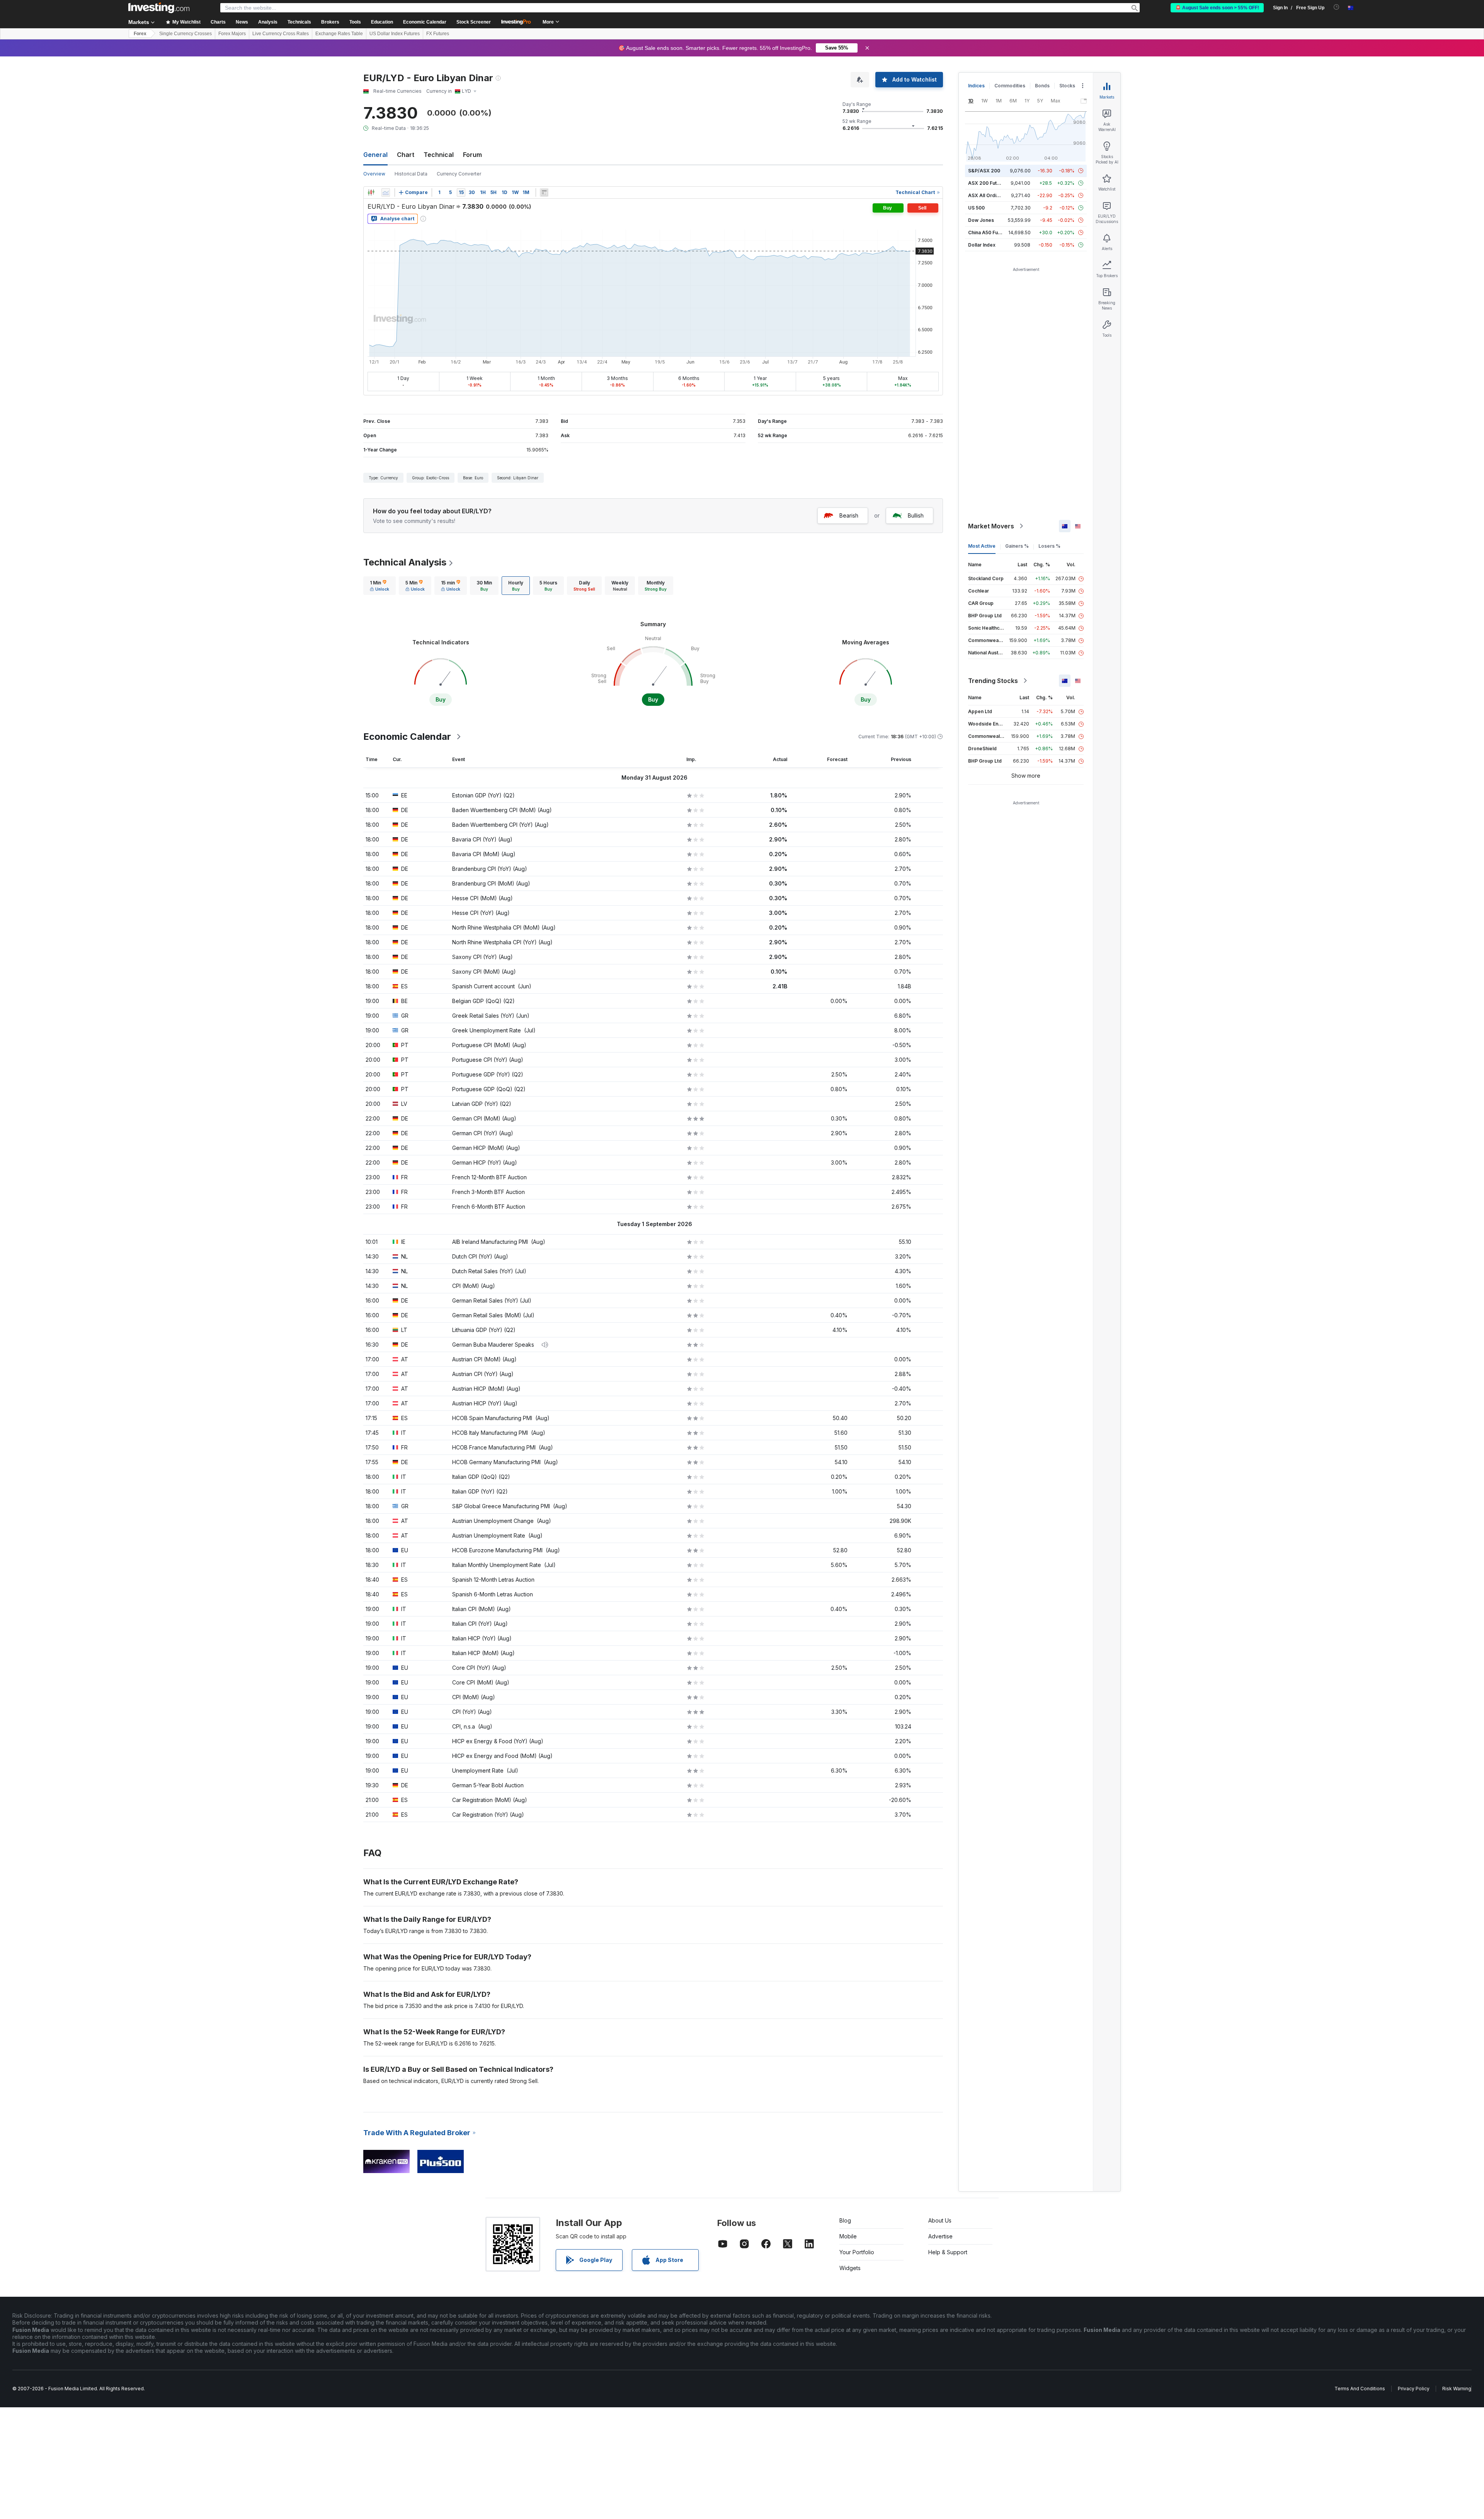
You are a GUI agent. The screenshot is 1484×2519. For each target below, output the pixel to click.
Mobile (848, 2236)
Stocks (1067, 86)
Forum (472, 155)
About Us (940, 2220)
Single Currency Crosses (185, 34)
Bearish (849, 515)
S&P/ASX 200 (984, 171)
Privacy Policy (1414, 2389)
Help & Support (948, 2252)
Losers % (1049, 546)
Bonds (1042, 86)
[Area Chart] (386, 192)
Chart (406, 155)
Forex (140, 34)
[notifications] (1337, 7)
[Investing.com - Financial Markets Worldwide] (159, 8)
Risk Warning (1457, 2389)
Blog (845, 2220)
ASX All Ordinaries (989, 195)
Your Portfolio (857, 2252)
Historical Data (411, 174)
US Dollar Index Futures (395, 34)
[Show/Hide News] (544, 192)
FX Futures (438, 34)
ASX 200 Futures (988, 183)
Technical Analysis (405, 562)
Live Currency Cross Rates (281, 34)
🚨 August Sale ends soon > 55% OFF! (1217, 8)
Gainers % (1017, 546)
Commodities (1010, 86)
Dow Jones (981, 220)
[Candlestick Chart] (371, 192)
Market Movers (991, 526)
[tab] (380, 586)
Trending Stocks (993, 681)
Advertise (940, 2236)
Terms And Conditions (1360, 2389)
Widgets (850, 2268)
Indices (976, 86)
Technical (439, 155)
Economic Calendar (425, 22)
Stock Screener (474, 22)
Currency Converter (459, 174)
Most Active (982, 546)
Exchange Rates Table (339, 34)
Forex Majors (232, 34)
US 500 (976, 208)
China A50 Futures (989, 232)
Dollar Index (982, 245)
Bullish (916, 515)
